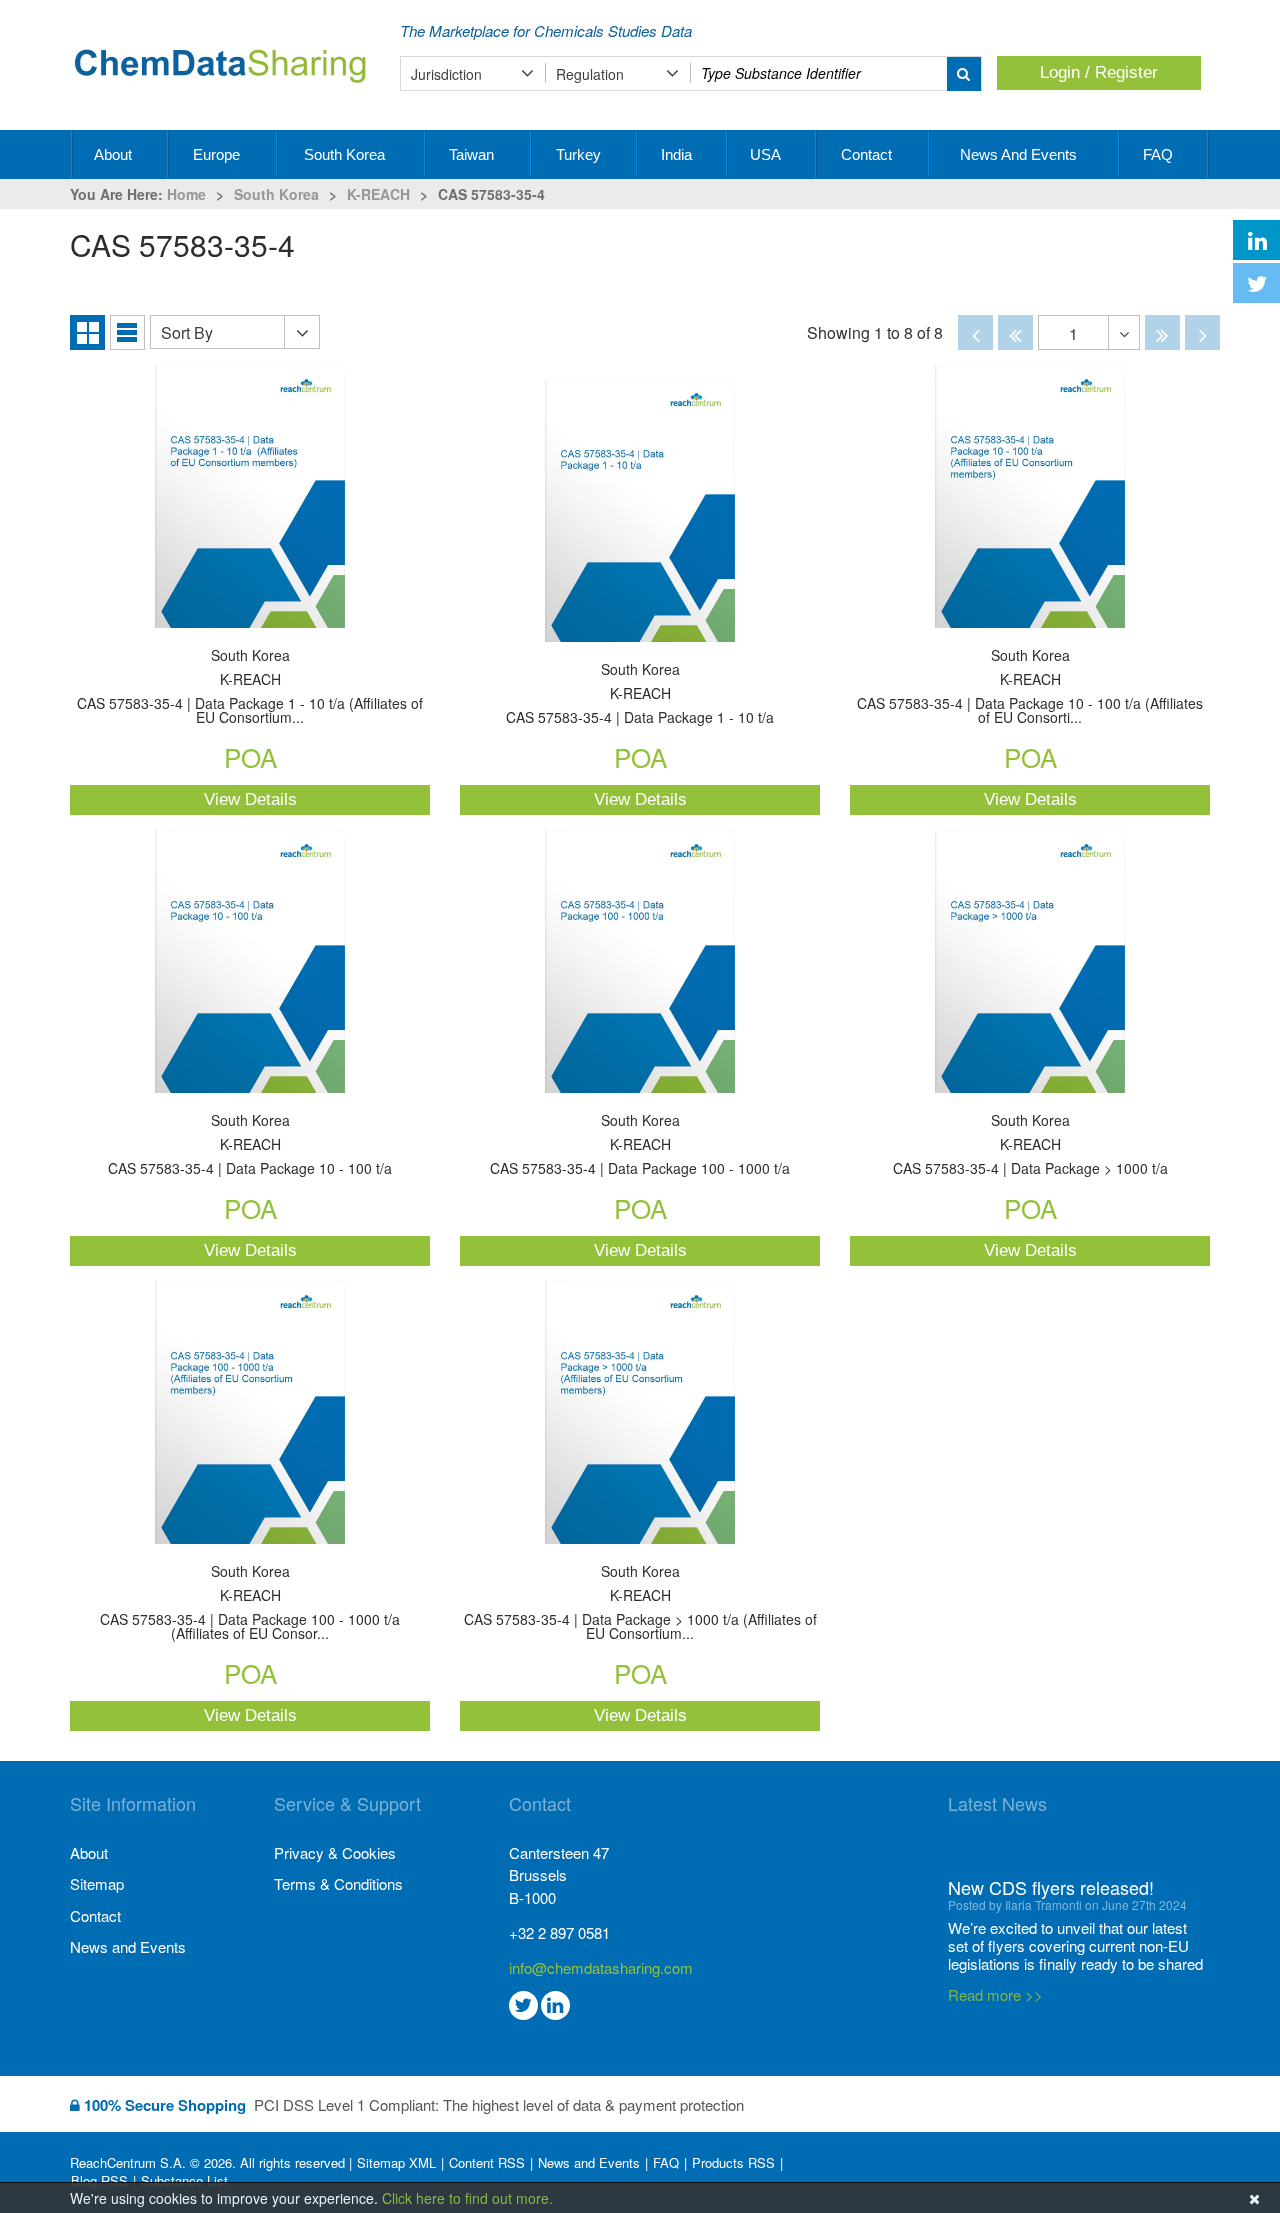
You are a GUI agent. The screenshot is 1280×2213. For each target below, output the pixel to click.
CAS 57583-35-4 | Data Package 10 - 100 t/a (250, 1145)
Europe (218, 154)
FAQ (1160, 154)
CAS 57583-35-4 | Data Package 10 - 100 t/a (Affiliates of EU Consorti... (1030, 687)
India (678, 154)
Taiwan (473, 154)
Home (186, 194)
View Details (250, 799)
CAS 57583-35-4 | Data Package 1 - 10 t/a (640, 694)
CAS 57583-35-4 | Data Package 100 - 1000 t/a (640, 1145)
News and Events (1020, 154)
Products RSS (733, 2163)
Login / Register (1099, 72)
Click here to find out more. (467, 2198)
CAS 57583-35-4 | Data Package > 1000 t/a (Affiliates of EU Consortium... (640, 1603)
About (115, 154)
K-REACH (378, 194)
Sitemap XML (396, 2163)
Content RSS (487, 2163)
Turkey (580, 154)
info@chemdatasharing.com (601, 1967)
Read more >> (995, 1958)
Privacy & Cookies (335, 1852)
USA (767, 154)
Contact (868, 154)
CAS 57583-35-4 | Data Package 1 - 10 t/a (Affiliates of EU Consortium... (250, 687)
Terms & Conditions (338, 1883)
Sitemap (97, 1883)
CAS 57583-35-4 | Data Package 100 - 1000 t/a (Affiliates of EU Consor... (250, 1603)
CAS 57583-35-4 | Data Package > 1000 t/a (1030, 1145)
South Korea (346, 154)
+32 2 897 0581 (559, 1932)
